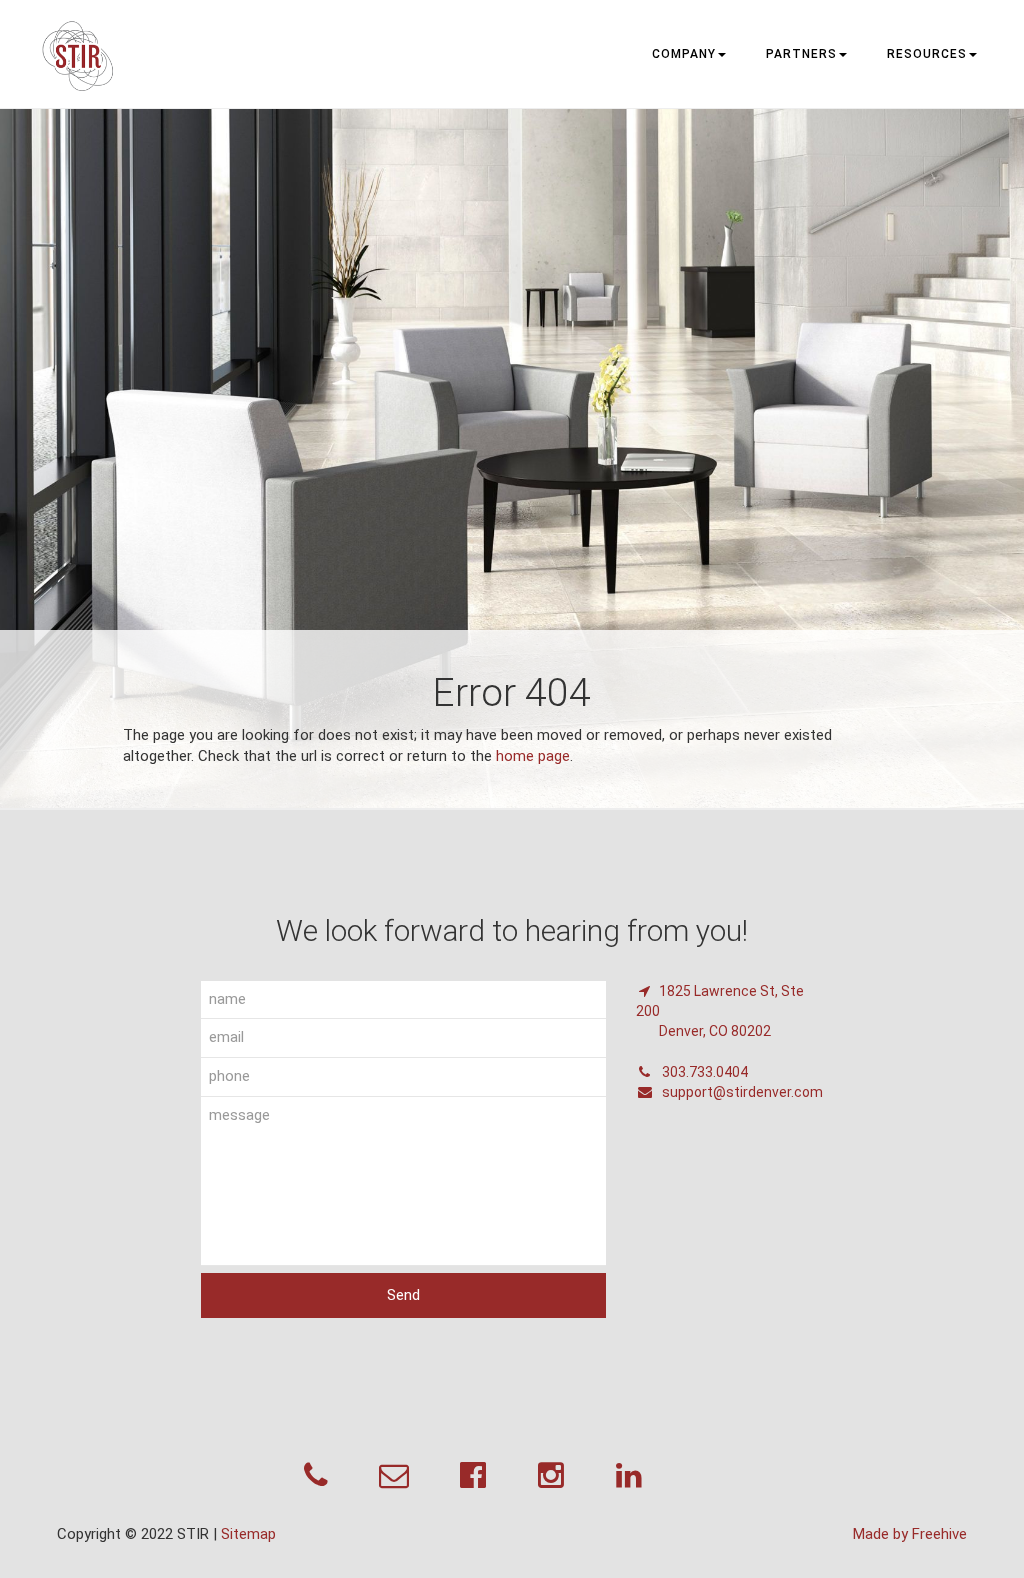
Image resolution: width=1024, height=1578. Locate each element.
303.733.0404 (703, 1072)
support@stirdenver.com (741, 1092)
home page (533, 756)
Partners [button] (801, 54)
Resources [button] (927, 54)
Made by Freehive (910, 1534)
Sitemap (248, 1534)
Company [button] (684, 54)
